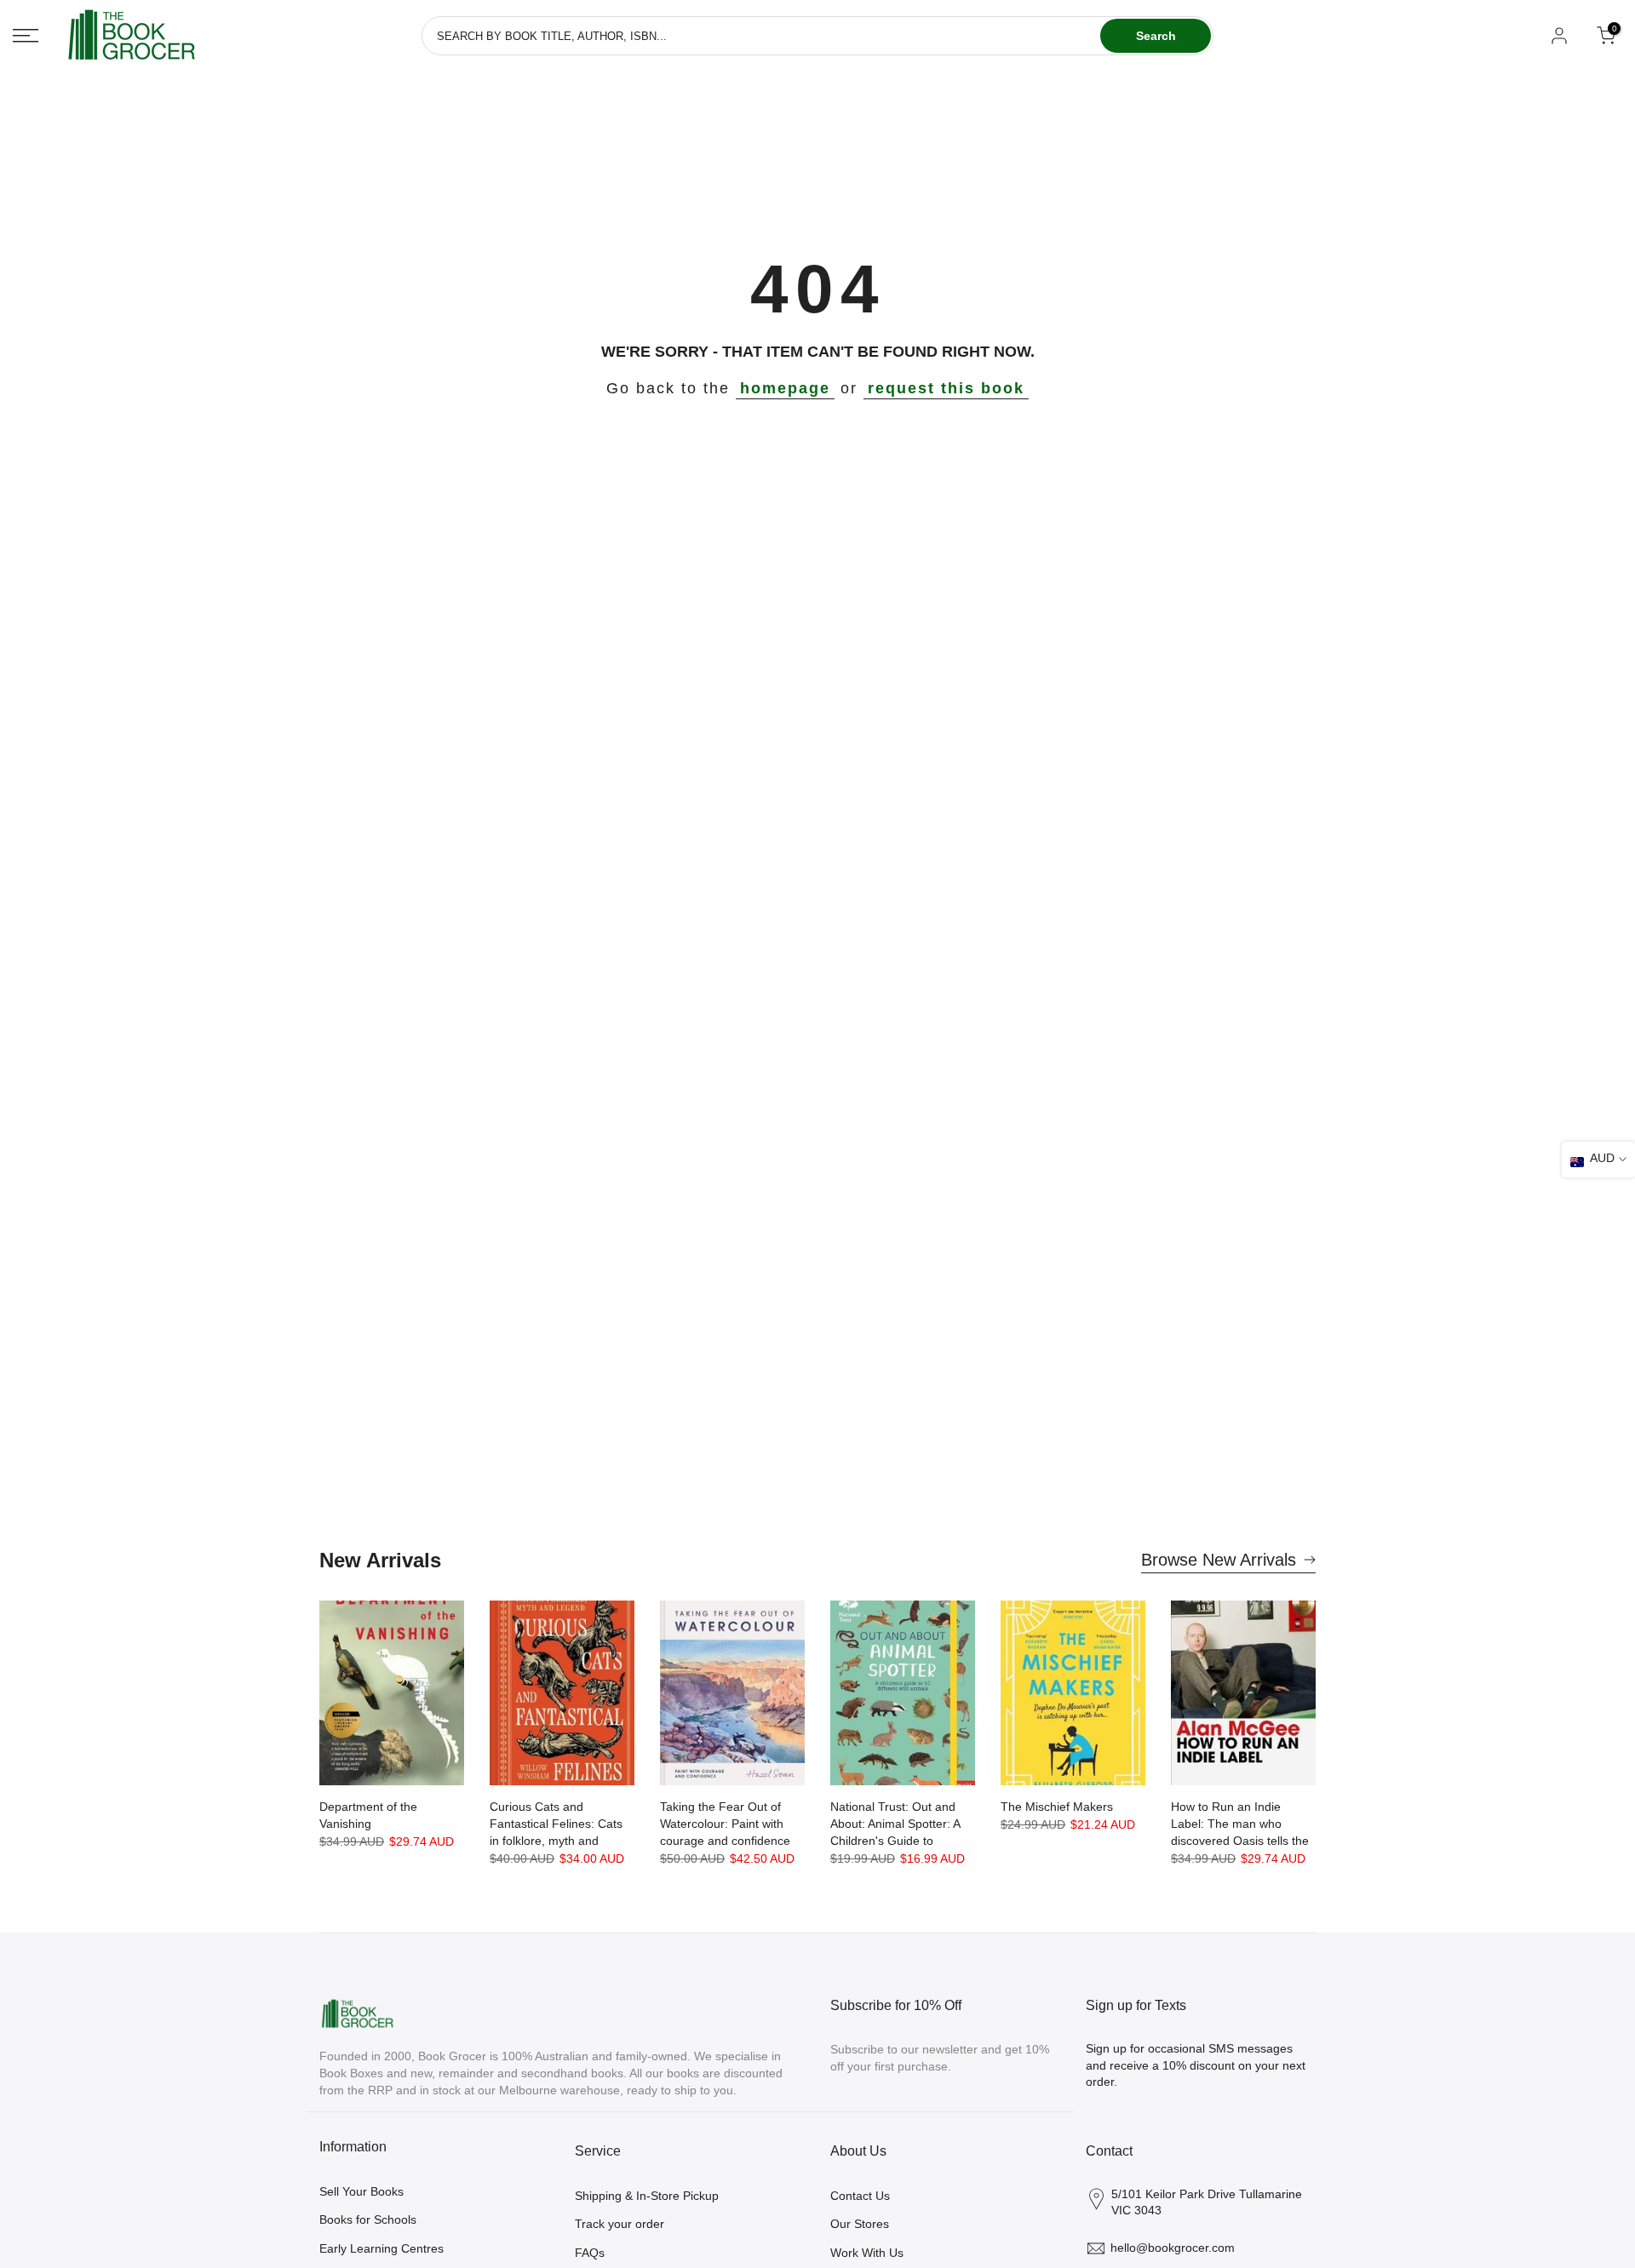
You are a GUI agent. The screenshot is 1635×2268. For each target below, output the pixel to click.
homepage (785, 388)
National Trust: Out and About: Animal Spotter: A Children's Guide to (895, 1824)
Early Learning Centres (381, 2248)
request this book (946, 388)
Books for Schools (368, 2219)
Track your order (620, 2224)
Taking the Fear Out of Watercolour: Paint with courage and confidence (725, 1824)
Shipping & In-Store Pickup (647, 2196)
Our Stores (860, 2224)
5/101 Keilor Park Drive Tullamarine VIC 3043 (1207, 2202)
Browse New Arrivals (1219, 1560)
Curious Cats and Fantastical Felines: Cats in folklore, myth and (556, 1824)
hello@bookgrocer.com (1173, 2248)
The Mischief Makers (1057, 1807)
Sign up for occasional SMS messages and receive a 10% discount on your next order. (1196, 2065)
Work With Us (867, 2253)
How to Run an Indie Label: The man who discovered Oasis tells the (1240, 1824)
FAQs (590, 2253)
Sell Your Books (361, 2191)
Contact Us (860, 2196)
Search (1156, 36)
